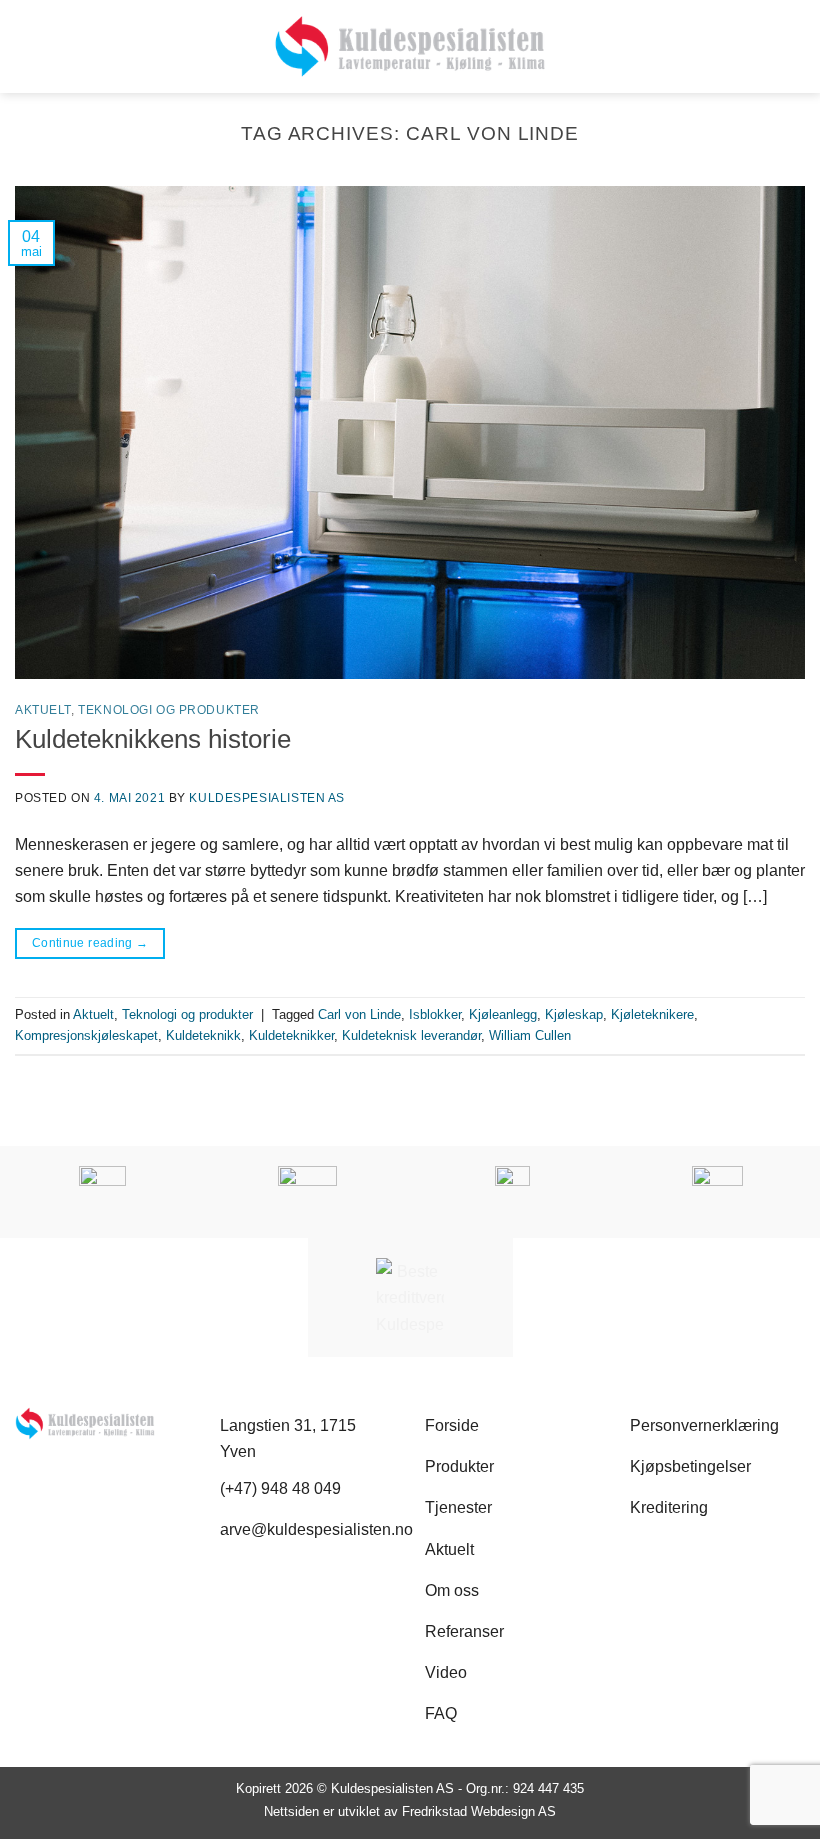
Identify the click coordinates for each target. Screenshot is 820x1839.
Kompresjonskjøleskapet (86, 1035)
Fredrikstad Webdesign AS (479, 1811)
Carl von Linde (359, 1014)
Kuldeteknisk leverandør (411, 1035)
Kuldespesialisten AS (267, 798)
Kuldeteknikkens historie (153, 739)
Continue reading (90, 943)
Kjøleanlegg (503, 1014)
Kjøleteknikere (652, 1014)
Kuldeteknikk (203, 1035)
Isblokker (435, 1014)
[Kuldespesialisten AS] (410, 46)
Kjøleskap (574, 1014)
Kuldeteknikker (291, 1035)
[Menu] (792, 47)
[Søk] (23, 46)
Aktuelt (43, 710)
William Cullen (530, 1035)
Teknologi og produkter (169, 710)
